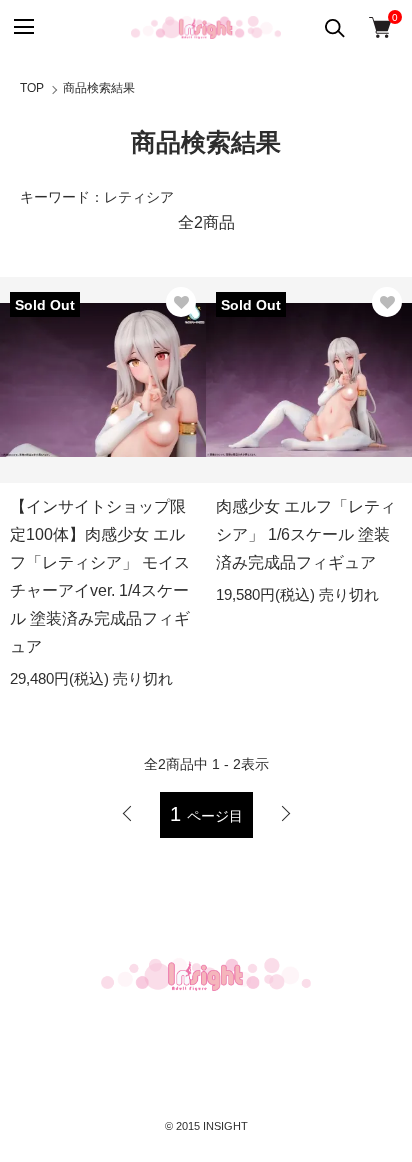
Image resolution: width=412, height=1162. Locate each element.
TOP (32, 88)
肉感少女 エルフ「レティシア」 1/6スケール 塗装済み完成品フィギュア (306, 534)
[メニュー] (22, 27)
